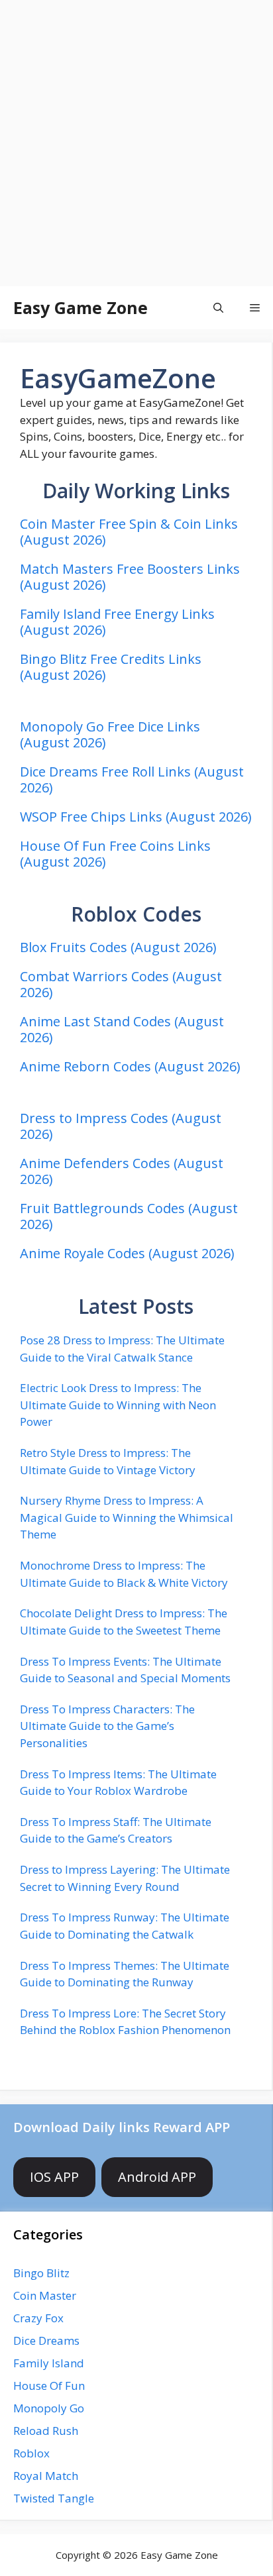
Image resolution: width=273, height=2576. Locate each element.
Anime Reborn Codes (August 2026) (130, 1066)
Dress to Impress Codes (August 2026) (121, 1126)
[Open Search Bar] (218, 308)
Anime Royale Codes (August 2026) (127, 1253)
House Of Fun (49, 2386)
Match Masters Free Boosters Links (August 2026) (130, 577)
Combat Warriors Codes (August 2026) (121, 984)
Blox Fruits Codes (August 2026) (118, 947)
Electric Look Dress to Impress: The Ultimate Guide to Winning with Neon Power (118, 1405)
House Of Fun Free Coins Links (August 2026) (115, 854)
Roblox (31, 2453)
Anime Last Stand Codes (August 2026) (122, 1029)
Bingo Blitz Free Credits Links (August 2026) (111, 667)
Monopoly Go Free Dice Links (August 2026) (110, 734)
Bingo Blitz (41, 2273)
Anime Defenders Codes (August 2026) (122, 1171)
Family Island (49, 2363)
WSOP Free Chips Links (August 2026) (136, 817)
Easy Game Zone (81, 307)
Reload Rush (46, 2431)
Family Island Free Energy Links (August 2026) (117, 622)
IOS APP (54, 2177)
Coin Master (45, 2295)
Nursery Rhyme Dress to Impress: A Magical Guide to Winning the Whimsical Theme (127, 1517)
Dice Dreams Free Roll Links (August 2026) (132, 779)
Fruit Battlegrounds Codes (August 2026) (129, 1216)
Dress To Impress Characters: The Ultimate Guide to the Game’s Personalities (107, 1726)
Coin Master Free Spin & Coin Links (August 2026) (129, 532)
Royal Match (46, 2476)
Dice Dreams (46, 2340)
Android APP (157, 2177)
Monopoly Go (49, 2408)
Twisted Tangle (54, 2498)
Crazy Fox (38, 2318)
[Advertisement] (136, 143)
